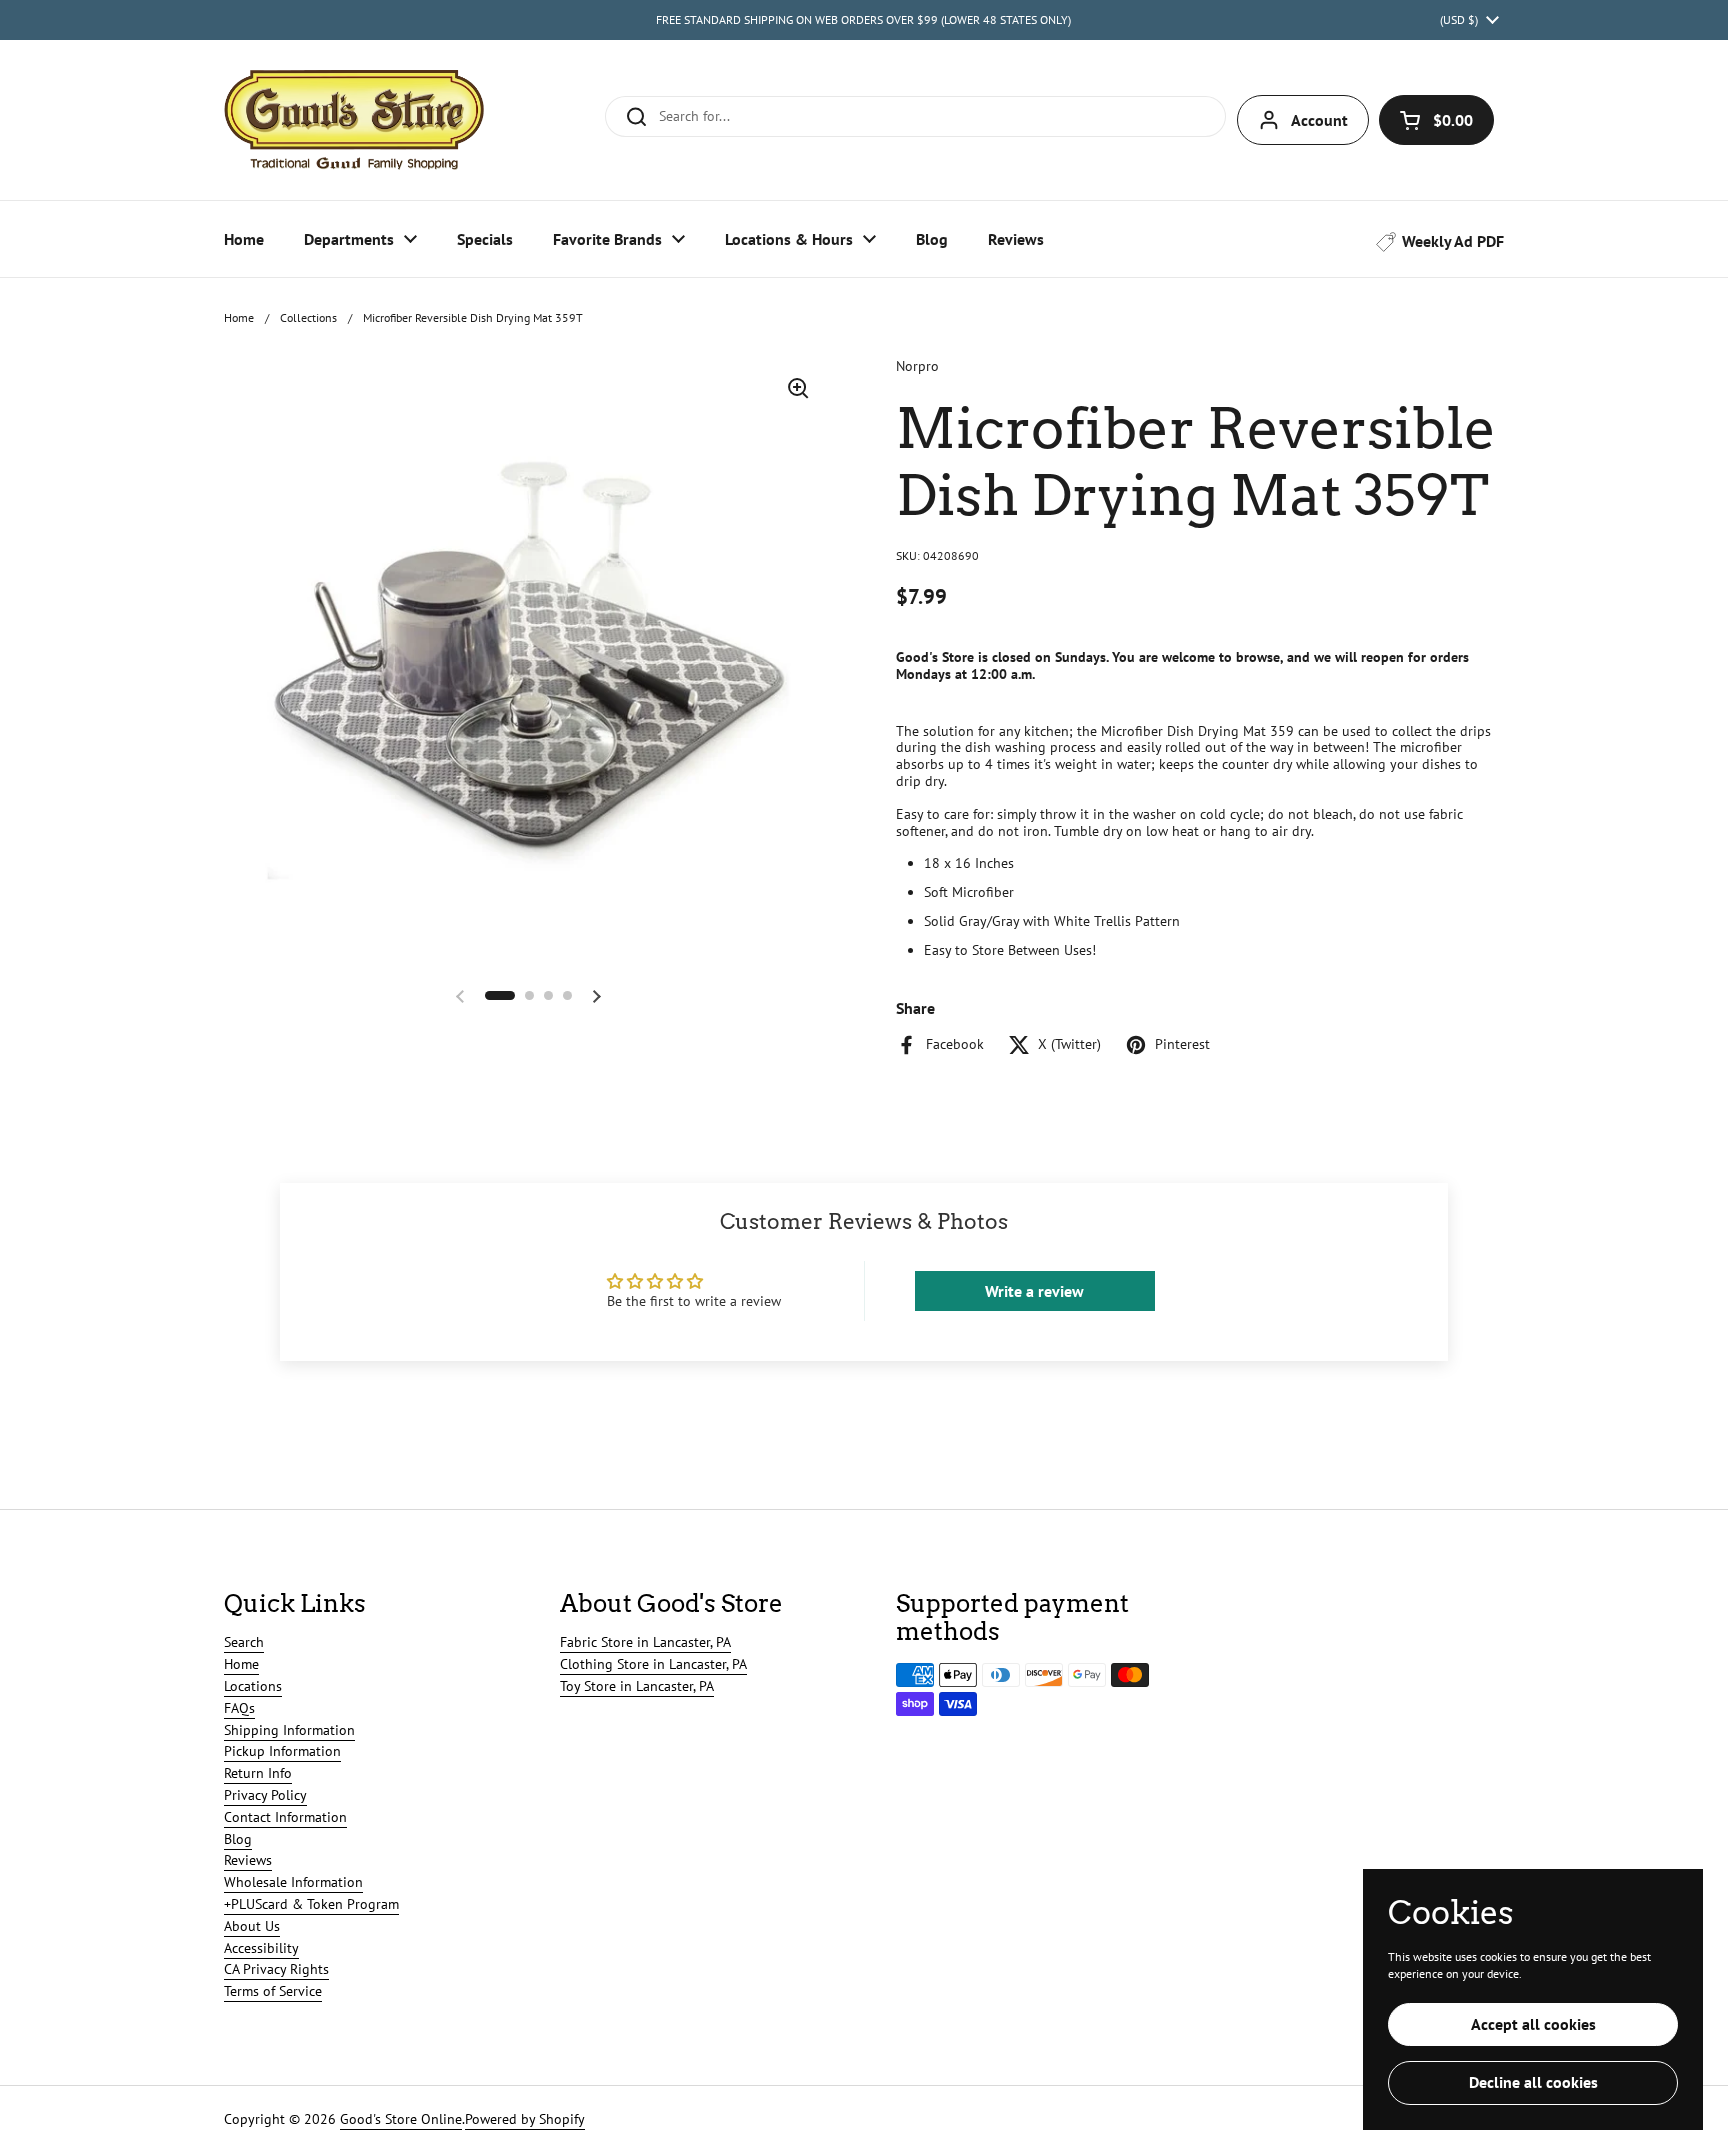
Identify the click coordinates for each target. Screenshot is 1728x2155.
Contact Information (285, 1817)
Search (244, 1642)
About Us (252, 1926)
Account (1319, 120)
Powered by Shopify (525, 2119)
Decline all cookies (1533, 2082)
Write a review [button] (1034, 1291)
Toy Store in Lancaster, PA (637, 1686)
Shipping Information (289, 1730)
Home (239, 317)
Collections (308, 317)
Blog (238, 1839)
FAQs (239, 1708)
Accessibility (261, 1948)
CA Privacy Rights (276, 1969)
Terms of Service (273, 1991)
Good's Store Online (401, 2119)
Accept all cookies (1533, 2024)
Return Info (258, 1773)
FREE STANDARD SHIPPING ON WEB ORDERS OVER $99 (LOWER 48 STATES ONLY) (863, 19)
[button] (1436, 120)
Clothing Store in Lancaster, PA (653, 1664)
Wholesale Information (293, 1882)
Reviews (248, 1860)
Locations (253, 1686)
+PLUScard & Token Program (311, 1904)
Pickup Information (282, 1751)
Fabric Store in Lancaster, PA (645, 1642)
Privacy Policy (265, 1795)
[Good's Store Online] (354, 120)
